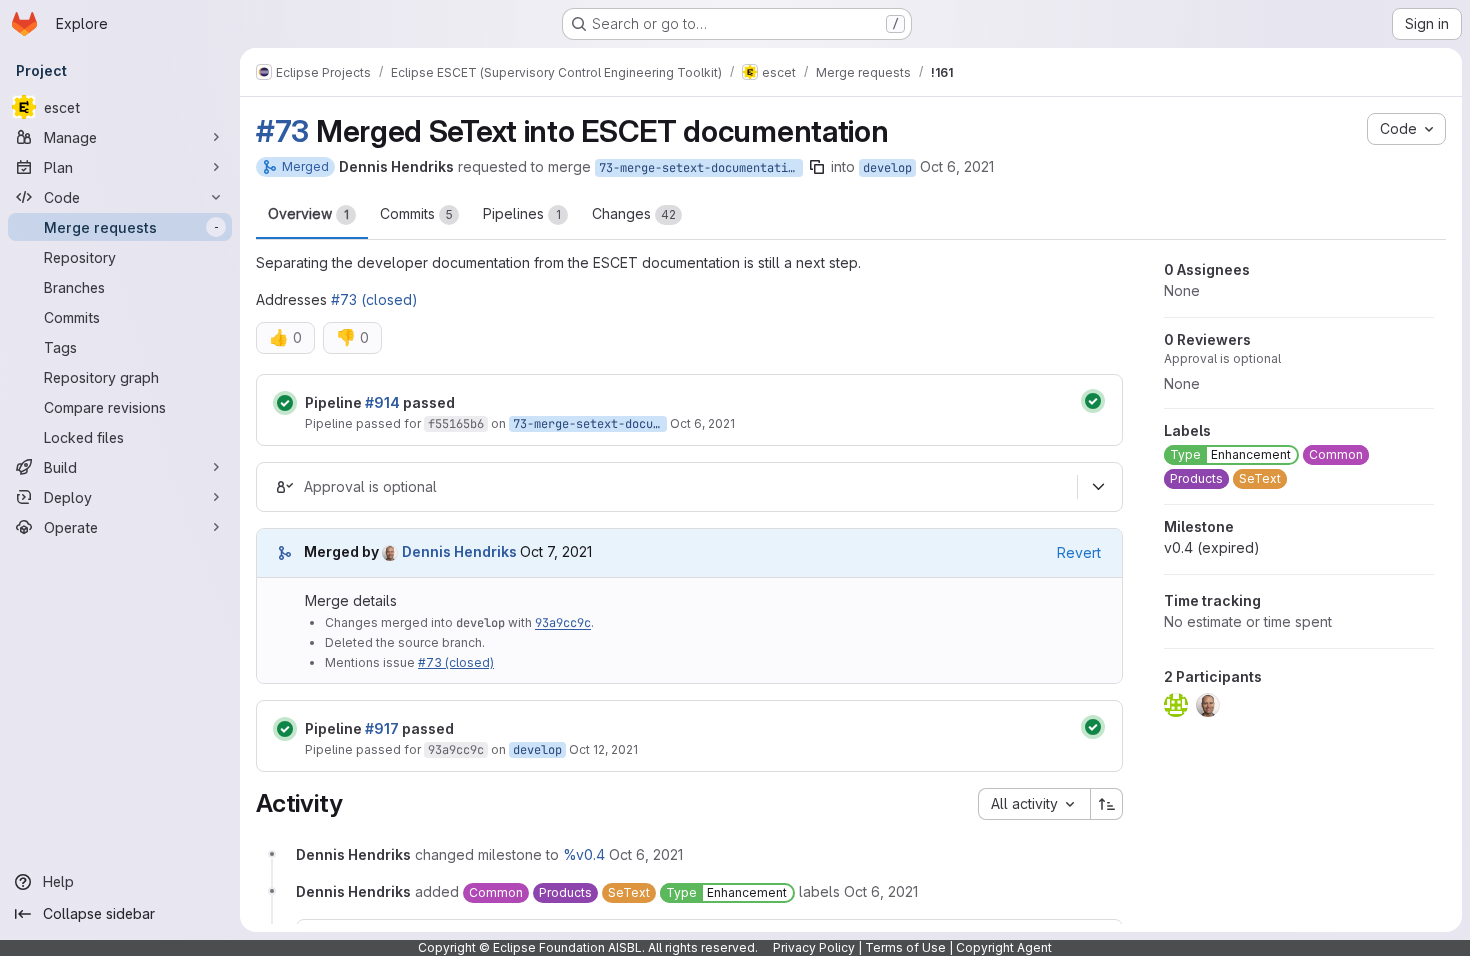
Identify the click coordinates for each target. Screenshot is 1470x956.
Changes (634, 213)
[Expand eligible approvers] (1098, 487)
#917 (382, 728)
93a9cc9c (563, 623)
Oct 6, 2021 (957, 166)
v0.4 (1212, 547)
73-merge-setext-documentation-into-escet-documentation (701, 168)
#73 (282, 131)
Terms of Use (905, 947)
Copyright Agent (1004, 947)
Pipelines (522, 213)
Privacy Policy (814, 947)
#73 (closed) (374, 299)
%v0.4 (584, 854)
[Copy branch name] (817, 167)
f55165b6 (456, 424)
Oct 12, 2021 (603, 749)
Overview (308, 213)
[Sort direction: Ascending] (1107, 804)
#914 (382, 402)
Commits (416, 213)
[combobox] (1034, 804)
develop (887, 168)
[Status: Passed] (285, 403)
